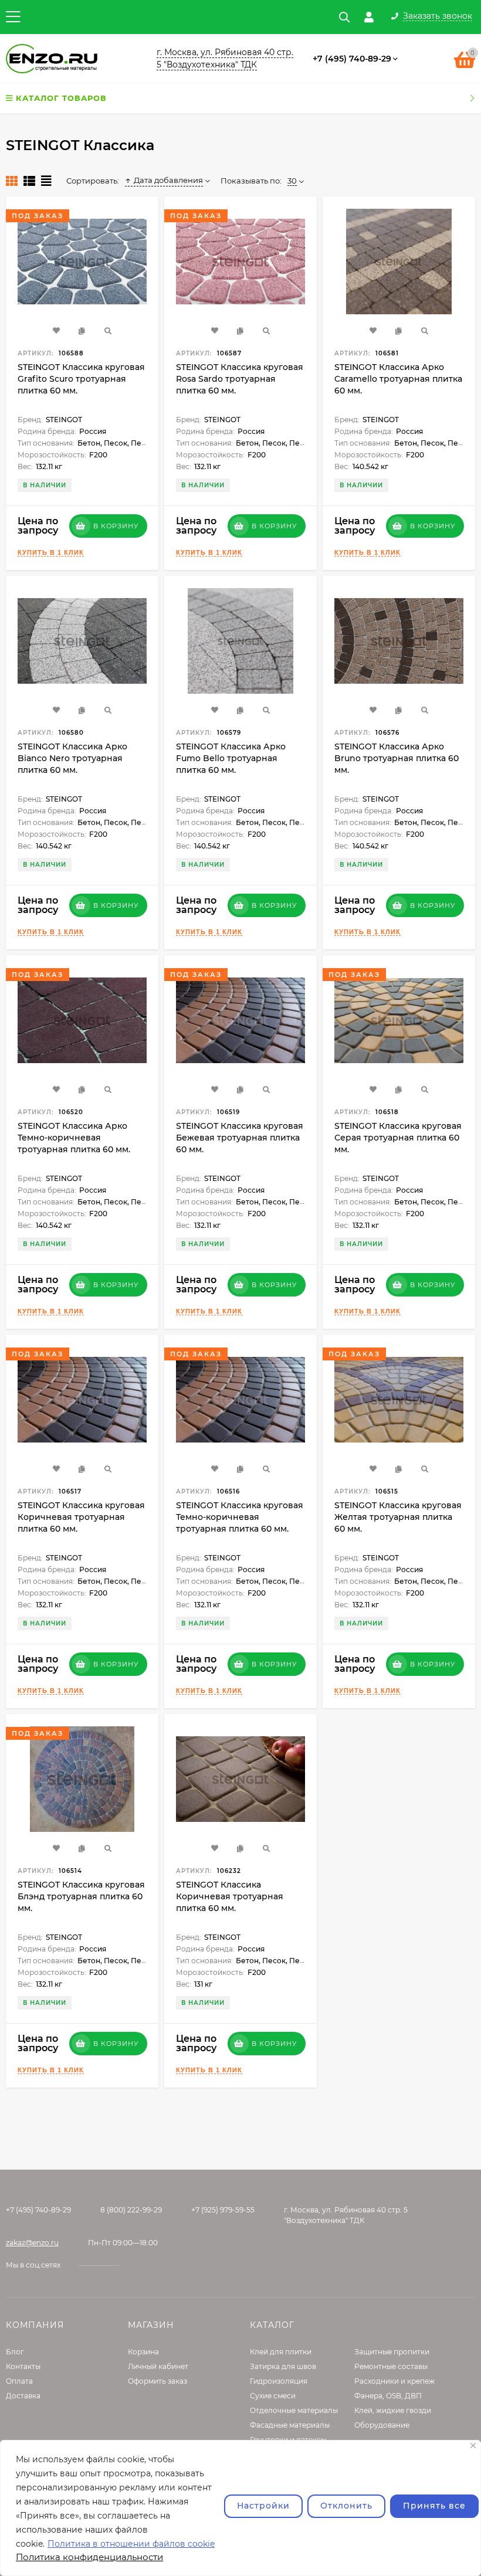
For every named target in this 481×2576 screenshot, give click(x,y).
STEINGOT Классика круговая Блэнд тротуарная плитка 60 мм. (81, 1896)
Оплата (19, 2381)
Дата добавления (168, 180)
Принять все (434, 2506)
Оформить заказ (157, 2381)
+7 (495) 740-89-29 (352, 59)
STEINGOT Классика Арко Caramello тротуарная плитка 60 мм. (398, 379)
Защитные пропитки (392, 2352)
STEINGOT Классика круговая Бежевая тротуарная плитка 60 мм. (240, 1138)
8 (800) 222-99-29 (131, 2210)
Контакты (23, 2366)
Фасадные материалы (290, 2425)
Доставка (23, 2396)
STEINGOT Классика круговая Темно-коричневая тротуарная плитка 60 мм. (240, 1517)
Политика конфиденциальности (89, 2557)
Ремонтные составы (391, 2366)
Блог (15, 2352)
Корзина (143, 2352)
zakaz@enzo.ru (32, 2243)
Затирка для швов (283, 2366)
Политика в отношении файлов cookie (131, 2544)
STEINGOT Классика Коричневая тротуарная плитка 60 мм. (230, 1896)
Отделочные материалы (294, 2410)
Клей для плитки (281, 2352)
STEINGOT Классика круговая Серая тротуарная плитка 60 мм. (398, 1138)
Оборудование (382, 2425)
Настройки (263, 2506)
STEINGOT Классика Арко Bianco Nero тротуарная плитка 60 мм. (72, 758)
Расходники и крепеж (394, 2381)
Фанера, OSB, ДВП (388, 2396)
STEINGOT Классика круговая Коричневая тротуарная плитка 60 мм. (81, 1517)
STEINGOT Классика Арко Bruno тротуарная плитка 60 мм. (397, 758)
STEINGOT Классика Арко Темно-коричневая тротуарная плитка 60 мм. (74, 1138)
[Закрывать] (473, 2446)
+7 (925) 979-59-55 (223, 2210)
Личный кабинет (158, 2366)
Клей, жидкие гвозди (393, 2410)
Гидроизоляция (279, 2381)
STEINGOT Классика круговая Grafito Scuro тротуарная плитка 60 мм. (81, 379)
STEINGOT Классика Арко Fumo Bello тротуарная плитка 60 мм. (231, 758)
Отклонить (346, 2506)
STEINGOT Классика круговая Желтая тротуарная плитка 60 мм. (398, 1517)
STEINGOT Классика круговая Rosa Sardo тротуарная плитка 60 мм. (240, 379)
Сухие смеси (273, 2396)
